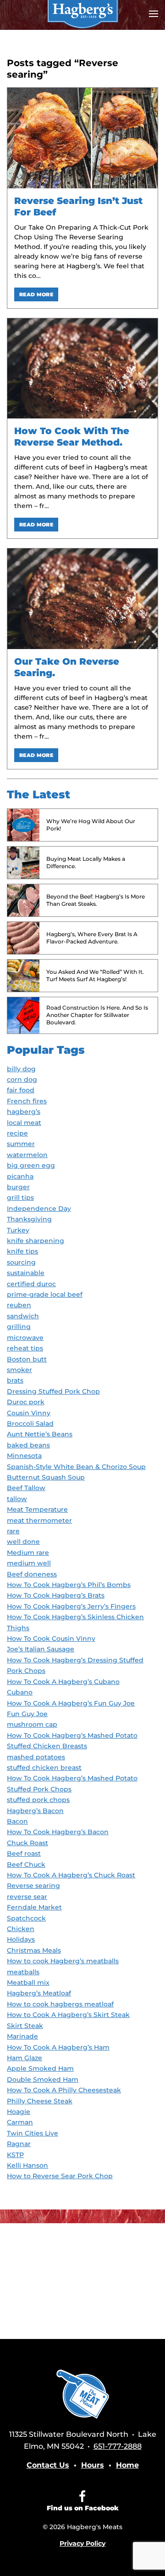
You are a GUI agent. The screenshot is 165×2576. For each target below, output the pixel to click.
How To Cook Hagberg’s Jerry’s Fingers (71, 1606)
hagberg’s (24, 1112)
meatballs (23, 1972)
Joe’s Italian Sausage (41, 1649)
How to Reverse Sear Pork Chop (60, 2176)
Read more (36, 294)
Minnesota (24, 1456)
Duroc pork (26, 1402)
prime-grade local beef (45, 1294)
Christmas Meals (34, 1950)
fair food (21, 1090)
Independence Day (39, 1209)
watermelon (27, 1155)
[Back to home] (82, 14)
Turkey (18, 1230)
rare (13, 1531)
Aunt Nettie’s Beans (40, 1434)
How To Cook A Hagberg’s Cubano (63, 1682)
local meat (24, 1123)
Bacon (17, 1821)
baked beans (28, 1445)
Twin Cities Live (33, 2133)
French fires (27, 1101)
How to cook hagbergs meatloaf (60, 2004)
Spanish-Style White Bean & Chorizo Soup (76, 1467)
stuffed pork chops (38, 1800)
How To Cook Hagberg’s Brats (56, 1595)
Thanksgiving (29, 1219)
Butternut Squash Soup (46, 1477)
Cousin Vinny (29, 1413)
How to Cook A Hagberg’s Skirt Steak (68, 2015)
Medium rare (28, 1553)
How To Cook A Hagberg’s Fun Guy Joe (71, 1703)
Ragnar (19, 2144)
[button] (154, 14)
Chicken (21, 1929)
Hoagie (19, 2112)
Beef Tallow (26, 1488)
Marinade (22, 2036)
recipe (17, 1133)
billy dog (21, 1069)
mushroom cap (32, 1724)
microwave (25, 1338)
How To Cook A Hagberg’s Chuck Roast (71, 1875)
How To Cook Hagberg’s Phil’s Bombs (69, 1585)
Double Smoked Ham (43, 2079)
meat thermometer (39, 1520)
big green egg (31, 1165)
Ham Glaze (25, 2058)
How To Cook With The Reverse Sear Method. (72, 437)
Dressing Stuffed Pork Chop (53, 1391)
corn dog (22, 1079)
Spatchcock (26, 1918)
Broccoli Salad (30, 1424)
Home (127, 2465)
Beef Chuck (26, 1864)
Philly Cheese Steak (40, 2101)
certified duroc (31, 1284)
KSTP (15, 2155)
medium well (29, 1563)
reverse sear (27, 1897)
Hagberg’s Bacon (35, 1811)
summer (21, 1144)
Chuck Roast (27, 1843)
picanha (20, 1176)
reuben (19, 1305)
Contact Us (48, 2465)
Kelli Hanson (27, 2165)
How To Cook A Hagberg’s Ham (58, 2047)
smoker (19, 1370)
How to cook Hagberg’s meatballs (63, 1961)
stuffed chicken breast (44, 1768)
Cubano (20, 1692)
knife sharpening (36, 1241)
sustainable (26, 1273)
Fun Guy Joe (27, 1714)
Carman (20, 2122)
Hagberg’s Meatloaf (39, 1993)
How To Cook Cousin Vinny (51, 1638)
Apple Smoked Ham (40, 2068)
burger (18, 1187)
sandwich (23, 1316)
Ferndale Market (34, 1907)
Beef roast (24, 1853)
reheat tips (25, 1348)
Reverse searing (33, 1886)
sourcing (21, 1262)
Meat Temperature (37, 1509)
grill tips (20, 1198)
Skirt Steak (25, 2026)
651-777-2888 (118, 2446)
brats (15, 1380)
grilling (19, 1327)
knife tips (22, 1251)
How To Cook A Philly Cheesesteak (64, 2090)
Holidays (21, 1939)
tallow (17, 1499)
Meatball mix (28, 1983)
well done (23, 1542)
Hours (93, 2465)
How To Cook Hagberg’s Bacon (58, 1832)
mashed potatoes (36, 1757)
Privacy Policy (82, 2543)
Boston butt (27, 1359)
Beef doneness (32, 1574)
